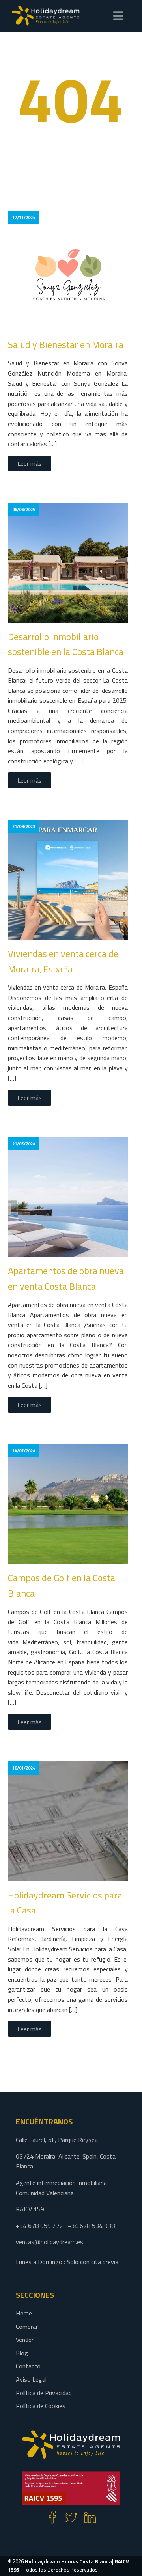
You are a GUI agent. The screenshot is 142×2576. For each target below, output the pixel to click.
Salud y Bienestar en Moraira (66, 344)
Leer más (30, 463)
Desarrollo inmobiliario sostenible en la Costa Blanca (66, 644)
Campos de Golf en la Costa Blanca (62, 1585)
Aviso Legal (31, 2379)
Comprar (27, 2327)
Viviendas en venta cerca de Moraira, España (63, 961)
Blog (22, 2353)
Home (24, 2313)
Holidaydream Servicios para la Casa (65, 1902)
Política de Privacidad (44, 2393)
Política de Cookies (41, 2406)
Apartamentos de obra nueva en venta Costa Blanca (66, 1278)
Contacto (28, 2366)
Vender (25, 2340)
